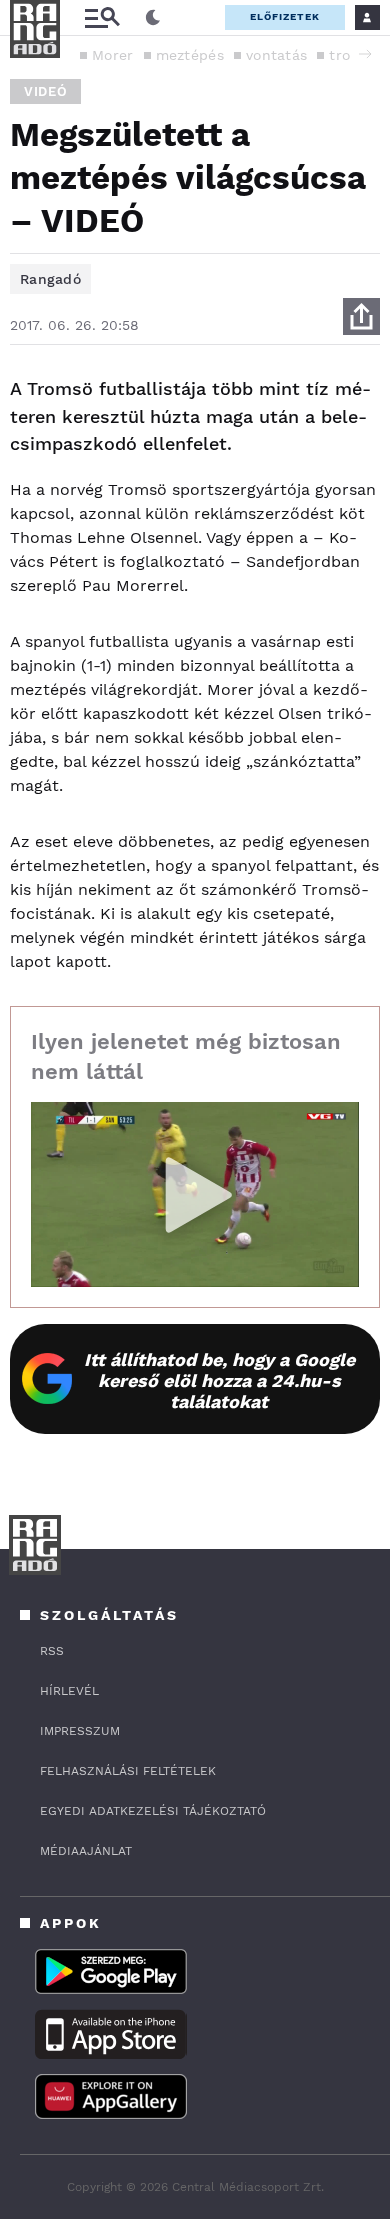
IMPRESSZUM (80, 1731)
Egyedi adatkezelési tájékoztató (153, 1811)
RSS (52, 1651)
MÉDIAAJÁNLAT (86, 1851)
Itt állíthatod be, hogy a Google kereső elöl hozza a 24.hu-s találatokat (219, 1380)
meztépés (190, 55)
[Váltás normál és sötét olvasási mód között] (153, 18)
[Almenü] (102, 17)
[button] (365, 54)
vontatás (276, 55)
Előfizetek (285, 16)
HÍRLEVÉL (69, 1691)
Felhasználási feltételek (128, 1771)
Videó (45, 91)
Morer (113, 55)
